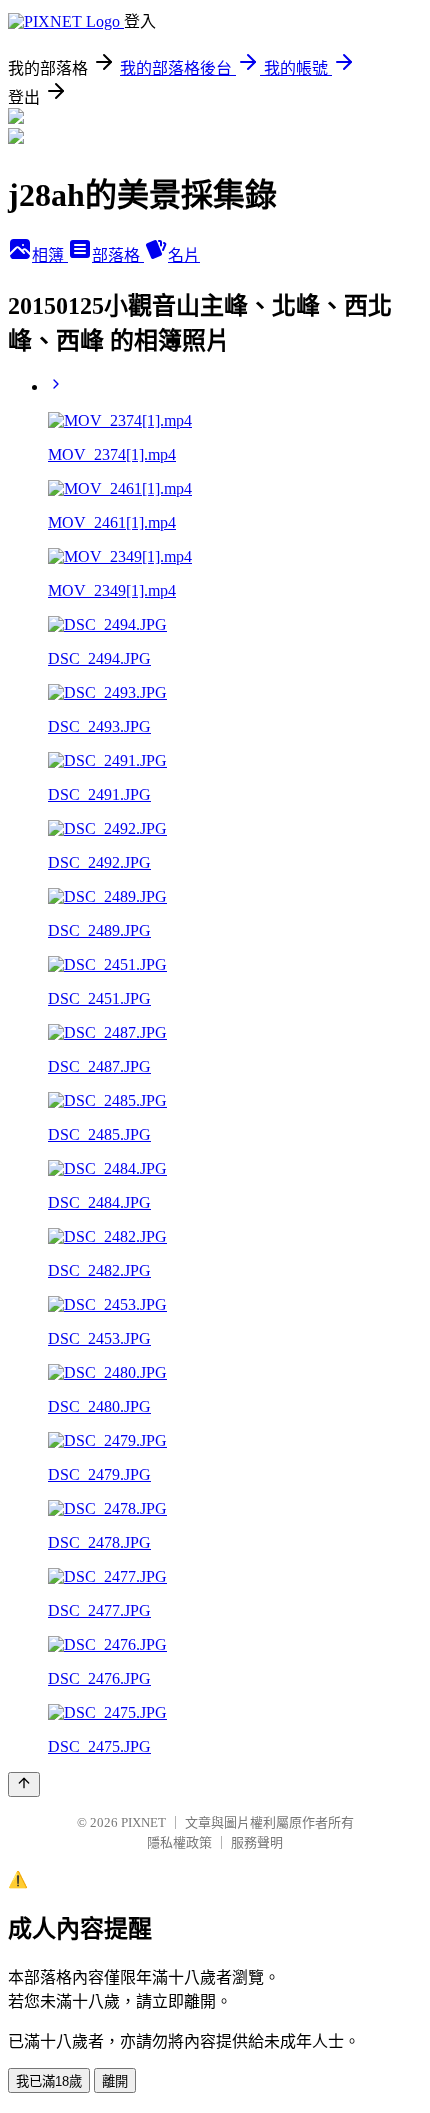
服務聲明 (257, 1842)
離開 (115, 2081)
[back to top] (24, 1784)
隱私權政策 (179, 1842)
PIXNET (143, 1822)
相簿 (50, 255)
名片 (184, 255)
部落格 (118, 255)
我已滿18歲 (49, 2081)
